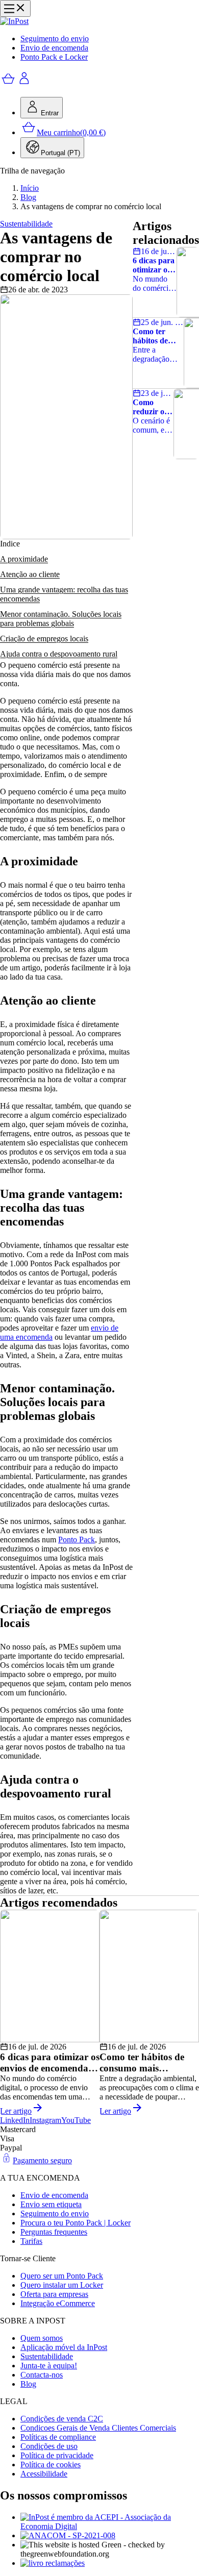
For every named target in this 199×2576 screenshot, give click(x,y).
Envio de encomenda (54, 48)
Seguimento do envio (55, 39)
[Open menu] (15, 8)
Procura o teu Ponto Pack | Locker (76, 2223)
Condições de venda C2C (62, 2419)
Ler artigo (16, 2111)
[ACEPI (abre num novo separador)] (110, 2522)
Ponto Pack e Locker (54, 57)
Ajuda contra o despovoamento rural (59, 654)
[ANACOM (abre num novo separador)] (110, 2536)
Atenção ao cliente (30, 574)
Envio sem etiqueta (51, 2204)
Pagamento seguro (42, 2160)
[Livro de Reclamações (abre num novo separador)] (110, 2563)
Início (30, 188)
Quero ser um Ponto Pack (62, 2276)
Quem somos (42, 2338)
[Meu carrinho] (8, 84)
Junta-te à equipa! (49, 2366)
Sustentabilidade (47, 2356)
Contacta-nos (42, 2375)
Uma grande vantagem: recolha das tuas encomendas (64, 594)
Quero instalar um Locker (62, 2285)
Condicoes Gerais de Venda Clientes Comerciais (98, 2428)
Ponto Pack (77, 1540)
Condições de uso (49, 2446)
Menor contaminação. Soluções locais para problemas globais (61, 619)
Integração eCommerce (58, 2303)
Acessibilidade (44, 2474)
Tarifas (31, 2241)
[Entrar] (24, 84)
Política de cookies (51, 2465)
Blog (28, 197)
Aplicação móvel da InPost (64, 2347)
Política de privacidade (57, 2455)
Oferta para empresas (54, 2294)
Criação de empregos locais (44, 639)
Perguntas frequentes (54, 2232)
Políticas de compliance (58, 2437)
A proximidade (24, 559)
